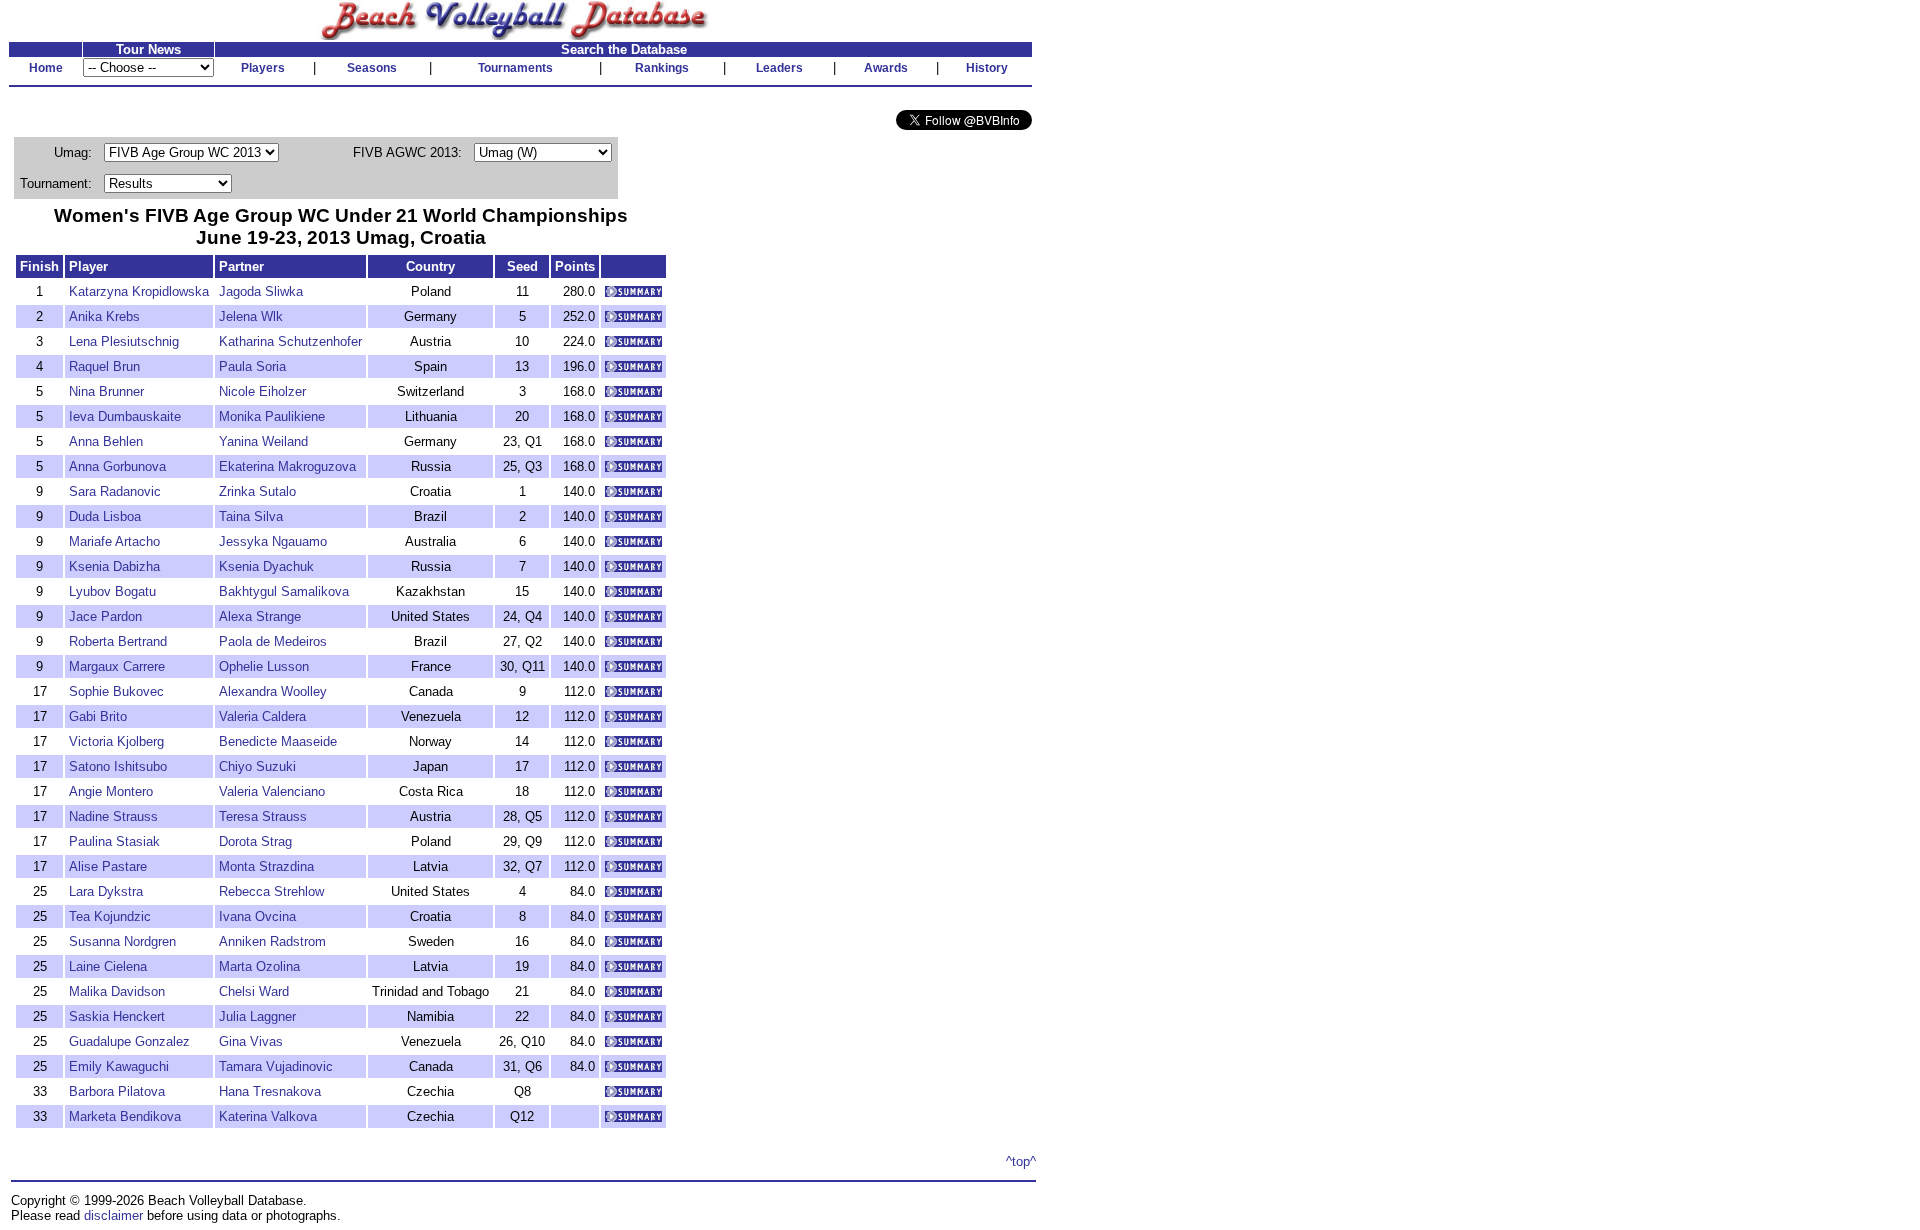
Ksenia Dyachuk (266, 566)
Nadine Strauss (113, 816)
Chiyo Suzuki (257, 766)
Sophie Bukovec (116, 691)
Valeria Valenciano (272, 791)
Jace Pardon (105, 616)
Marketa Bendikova (125, 1116)
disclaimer (113, 1215)
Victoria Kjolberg (116, 741)
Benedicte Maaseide (278, 741)
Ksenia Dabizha (114, 566)
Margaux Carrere (117, 666)
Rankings (662, 68)
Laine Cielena (108, 966)
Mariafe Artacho (114, 541)
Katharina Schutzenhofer (290, 341)
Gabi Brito (98, 716)
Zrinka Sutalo (257, 491)
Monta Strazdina (266, 866)
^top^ (1021, 1161)
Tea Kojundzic (110, 916)
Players (263, 68)
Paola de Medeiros (273, 641)
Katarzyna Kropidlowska (139, 291)
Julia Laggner (257, 1016)
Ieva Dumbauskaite (125, 416)
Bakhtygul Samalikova (284, 591)
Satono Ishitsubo (118, 766)
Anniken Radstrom (272, 941)
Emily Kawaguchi (119, 1066)
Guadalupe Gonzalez (129, 1041)
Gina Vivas (251, 1041)
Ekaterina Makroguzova (287, 466)
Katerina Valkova (268, 1116)
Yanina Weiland (263, 441)
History (987, 68)
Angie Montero (111, 791)
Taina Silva (251, 516)
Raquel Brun (104, 366)
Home (46, 68)
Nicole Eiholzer (262, 391)
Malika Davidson (117, 991)
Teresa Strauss (263, 816)
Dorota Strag (255, 841)
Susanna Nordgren (122, 941)
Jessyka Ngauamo (273, 541)
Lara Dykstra (106, 891)
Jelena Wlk (251, 316)
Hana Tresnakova (270, 1091)
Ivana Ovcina (257, 916)
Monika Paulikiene (272, 416)
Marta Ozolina (259, 966)
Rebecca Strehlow (271, 891)
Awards (886, 68)
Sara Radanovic (115, 491)
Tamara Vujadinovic (276, 1066)
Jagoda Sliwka (261, 291)
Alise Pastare (108, 866)
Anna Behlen (106, 441)
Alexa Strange (260, 616)
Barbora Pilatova (117, 1091)
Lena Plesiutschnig (124, 341)
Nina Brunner (106, 391)
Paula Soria (252, 366)
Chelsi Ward (254, 991)
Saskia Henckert (117, 1016)
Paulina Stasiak (114, 841)
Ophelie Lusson (264, 666)
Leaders (779, 68)
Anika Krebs (104, 316)
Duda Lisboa (105, 516)
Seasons (372, 68)
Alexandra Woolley (273, 691)
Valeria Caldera (262, 716)
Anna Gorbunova (117, 466)
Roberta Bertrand (118, 641)
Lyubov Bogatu (112, 591)
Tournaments (515, 68)
